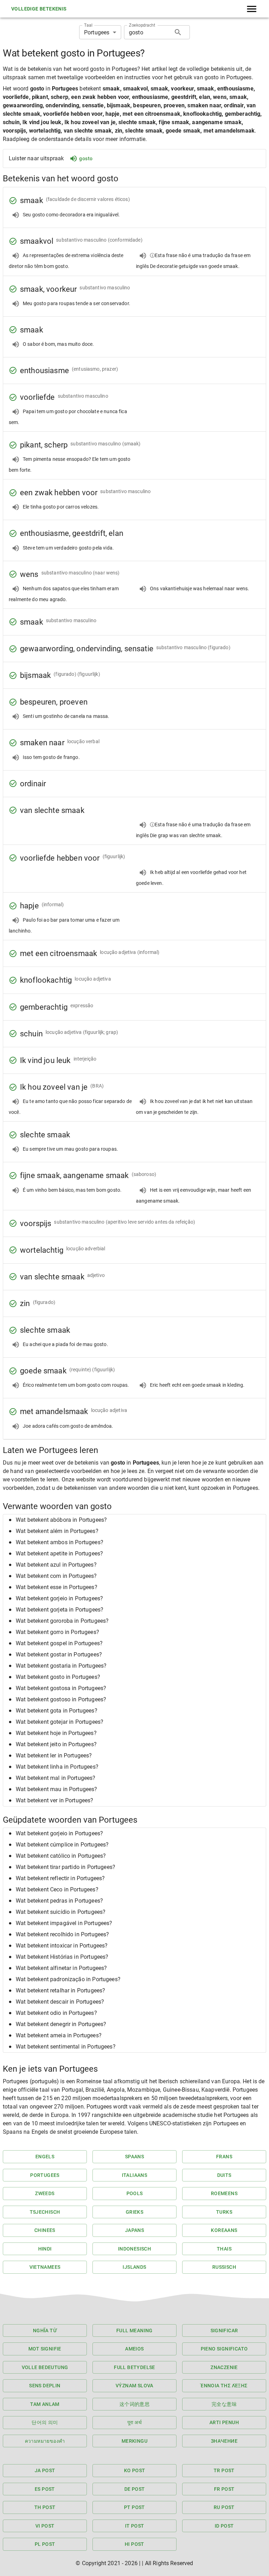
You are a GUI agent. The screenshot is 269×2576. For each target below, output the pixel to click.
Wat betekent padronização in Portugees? (68, 1979)
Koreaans (224, 2230)
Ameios (134, 2349)
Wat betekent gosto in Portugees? (58, 1677)
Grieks (134, 2212)
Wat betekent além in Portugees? (57, 1531)
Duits (224, 2175)
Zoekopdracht (142, 25)
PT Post (134, 2507)
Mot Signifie (45, 2349)
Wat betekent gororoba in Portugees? (62, 1621)
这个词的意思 (134, 2404)
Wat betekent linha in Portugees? (57, 1767)
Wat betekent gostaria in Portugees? (61, 1666)
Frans (224, 2157)
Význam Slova (134, 2386)
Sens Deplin (45, 2386)
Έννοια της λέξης (224, 2386)
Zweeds (45, 2193)
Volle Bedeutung (45, 2367)
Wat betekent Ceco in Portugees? (57, 1889)
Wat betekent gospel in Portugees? (59, 1643)
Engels (45, 2157)
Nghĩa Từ (45, 2330)
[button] (134, 1520)
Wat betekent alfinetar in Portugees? (61, 1968)
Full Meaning (134, 2330)
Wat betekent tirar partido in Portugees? (65, 1867)
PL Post (45, 2544)
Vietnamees (45, 2267)
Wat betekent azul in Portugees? (56, 1565)
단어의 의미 (45, 2422)
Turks (224, 2212)
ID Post (224, 2526)
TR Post (224, 2470)
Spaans (134, 2157)
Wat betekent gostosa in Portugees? (61, 1688)
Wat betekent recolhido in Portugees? (62, 1934)
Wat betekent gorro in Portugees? (57, 1632)
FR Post (224, 2489)
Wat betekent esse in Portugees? (57, 1587)
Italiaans (135, 2175)
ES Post (45, 2489)
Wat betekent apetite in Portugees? (59, 1553)
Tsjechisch (45, 2212)
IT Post (135, 2526)
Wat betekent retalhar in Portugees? (60, 1990)
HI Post (134, 2544)
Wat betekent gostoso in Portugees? (61, 1699)
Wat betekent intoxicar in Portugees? (62, 1946)
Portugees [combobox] (97, 32)
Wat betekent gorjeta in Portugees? (60, 1610)
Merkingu (134, 2441)
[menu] (252, 9)
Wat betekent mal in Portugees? (56, 1778)
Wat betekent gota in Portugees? (57, 1711)
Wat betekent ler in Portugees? (54, 1756)
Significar (224, 2330)
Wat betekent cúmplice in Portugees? (62, 1845)
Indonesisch (134, 2249)
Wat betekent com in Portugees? (56, 1576)
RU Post (224, 2507)
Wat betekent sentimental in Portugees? (66, 2047)
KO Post (135, 2470)
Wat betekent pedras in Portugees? (59, 1901)
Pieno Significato (224, 2349)
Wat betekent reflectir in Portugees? (60, 1878)
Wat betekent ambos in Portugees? (60, 1542)
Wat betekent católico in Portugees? (61, 1856)
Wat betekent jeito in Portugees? (56, 1744)
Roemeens (224, 2193)
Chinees (45, 2230)
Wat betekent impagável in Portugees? (64, 1923)
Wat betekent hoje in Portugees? (56, 1733)
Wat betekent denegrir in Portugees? (61, 2024)
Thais (224, 2249)
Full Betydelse (134, 2367)
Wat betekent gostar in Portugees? (59, 1654)
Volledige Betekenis (39, 9)
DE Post (135, 2489)
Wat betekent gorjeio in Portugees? (59, 1598)
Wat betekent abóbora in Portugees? (61, 1520)
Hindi (45, 2249)
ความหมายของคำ (45, 2441)
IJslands (134, 2267)
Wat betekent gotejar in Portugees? (60, 1722)
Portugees (45, 2175)
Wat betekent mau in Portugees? (57, 1789)
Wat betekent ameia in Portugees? (59, 2035)
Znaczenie (224, 2367)
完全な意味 (224, 2404)
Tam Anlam (45, 2404)
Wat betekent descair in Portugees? (60, 2002)
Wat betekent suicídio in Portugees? (61, 1912)
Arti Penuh (224, 2422)
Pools (135, 2193)
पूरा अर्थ (134, 2422)
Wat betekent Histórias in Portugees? (62, 1957)
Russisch (224, 2267)
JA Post (45, 2470)
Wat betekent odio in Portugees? (56, 2013)
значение (224, 2441)
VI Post (45, 2526)
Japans (134, 2230)
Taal (88, 25)
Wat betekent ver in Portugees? (55, 1800)
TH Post (45, 2507)
